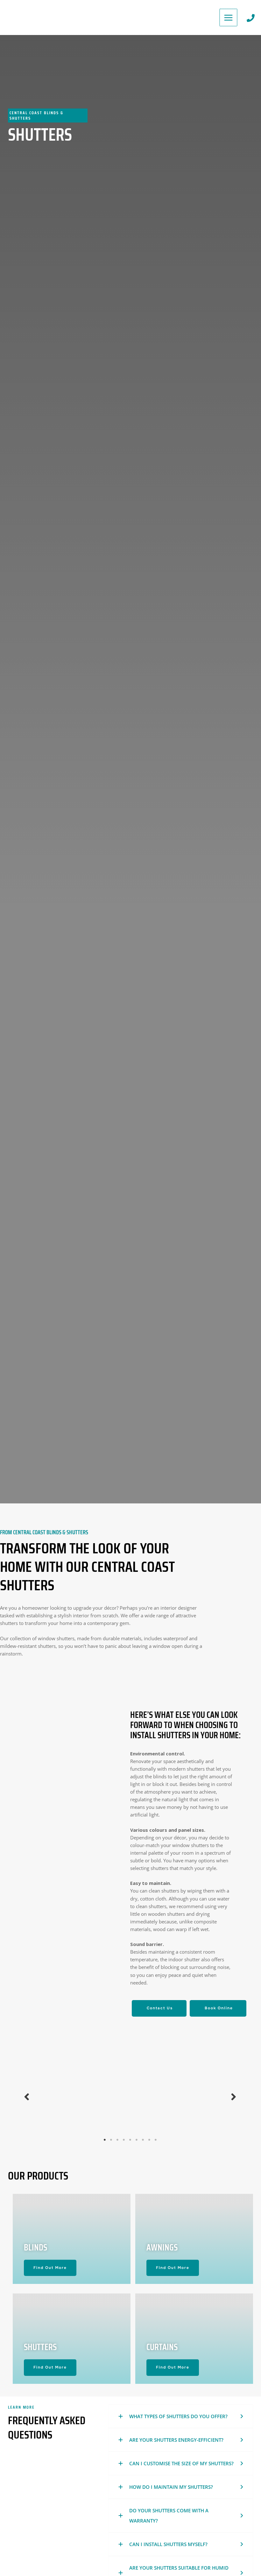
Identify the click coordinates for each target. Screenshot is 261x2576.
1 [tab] (105, 2140)
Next (234, 2096)
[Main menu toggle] (228, 18)
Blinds (35, 2247)
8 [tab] (150, 2140)
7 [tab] (143, 2140)
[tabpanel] (65, 2096)
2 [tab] (111, 2140)
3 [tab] (118, 2140)
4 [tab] (124, 2140)
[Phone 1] (251, 18)
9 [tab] (156, 2140)
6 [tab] (137, 2140)
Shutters (40, 2347)
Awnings (162, 2247)
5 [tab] (130, 2140)
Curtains (162, 2347)
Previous (27, 2096)
